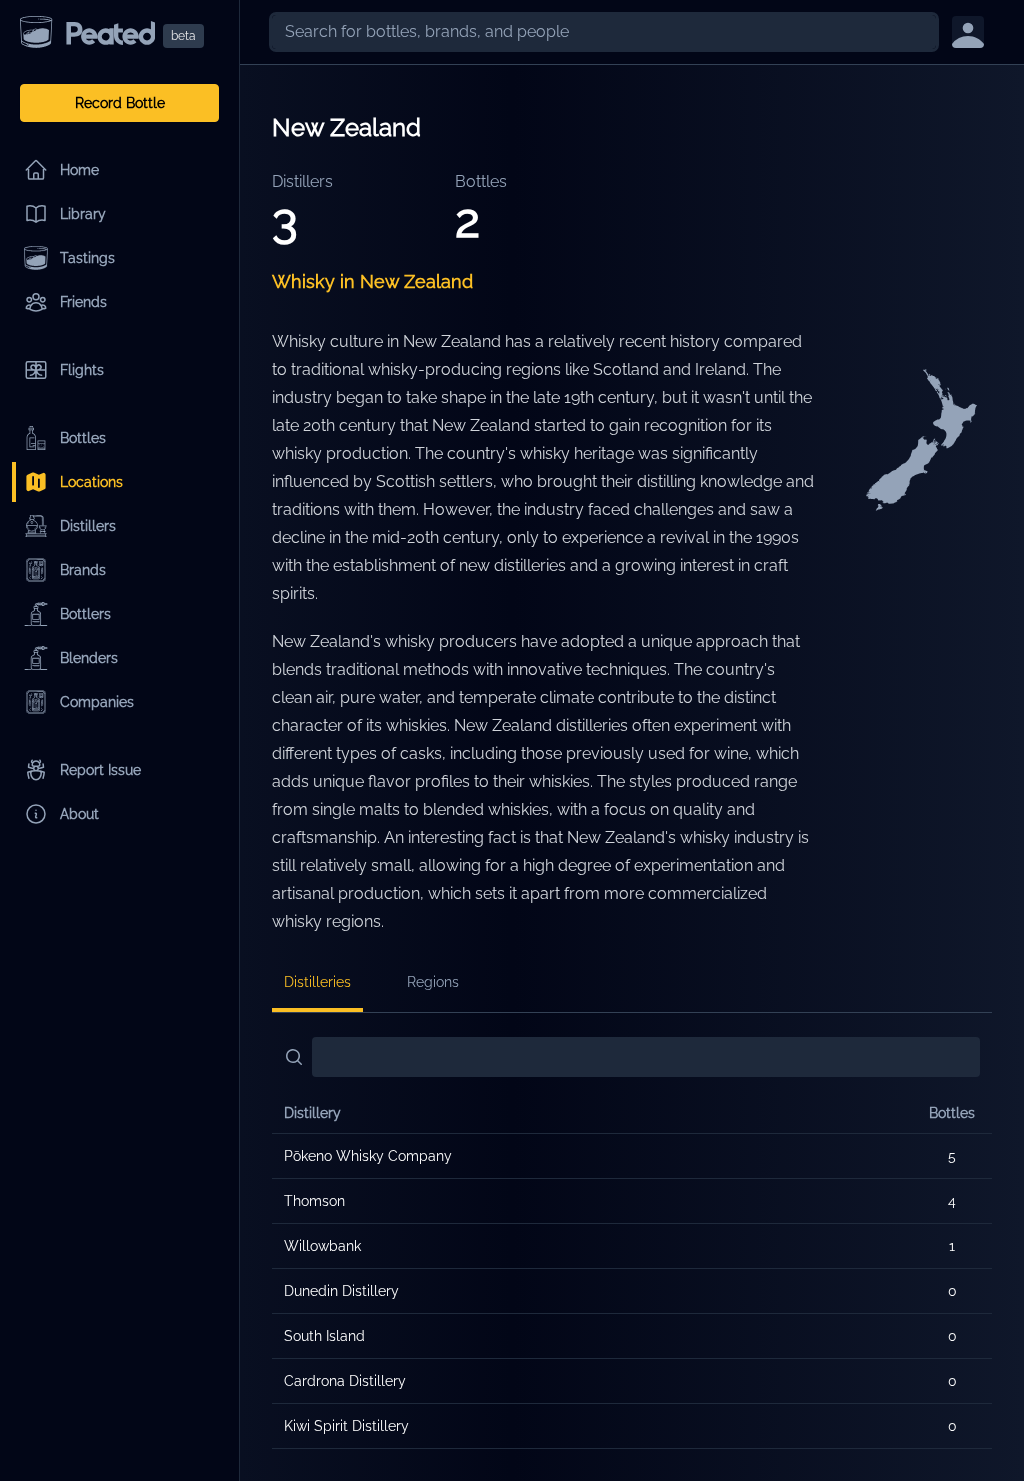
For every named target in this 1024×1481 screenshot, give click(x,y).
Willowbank (322, 1246)
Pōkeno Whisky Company (368, 1156)
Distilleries (317, 982)
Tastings (87, 258)
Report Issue (100, 770)
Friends (83, 302)
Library (83, 214)
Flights (82, 370)
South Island (324, 1336)
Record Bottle (120, 103)
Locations (91, 482)
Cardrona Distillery (345, 1381)
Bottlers (85, 614)
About (79, 814)
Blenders (89, 658)
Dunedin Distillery (341, 1291)
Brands (83, 570)
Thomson (314, 1201)
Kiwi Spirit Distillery (346, 1426)
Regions (433, 982)
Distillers (88, 526)
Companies (97, 702)
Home (79, 170)
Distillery (312, 1113)
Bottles (83, 438)
